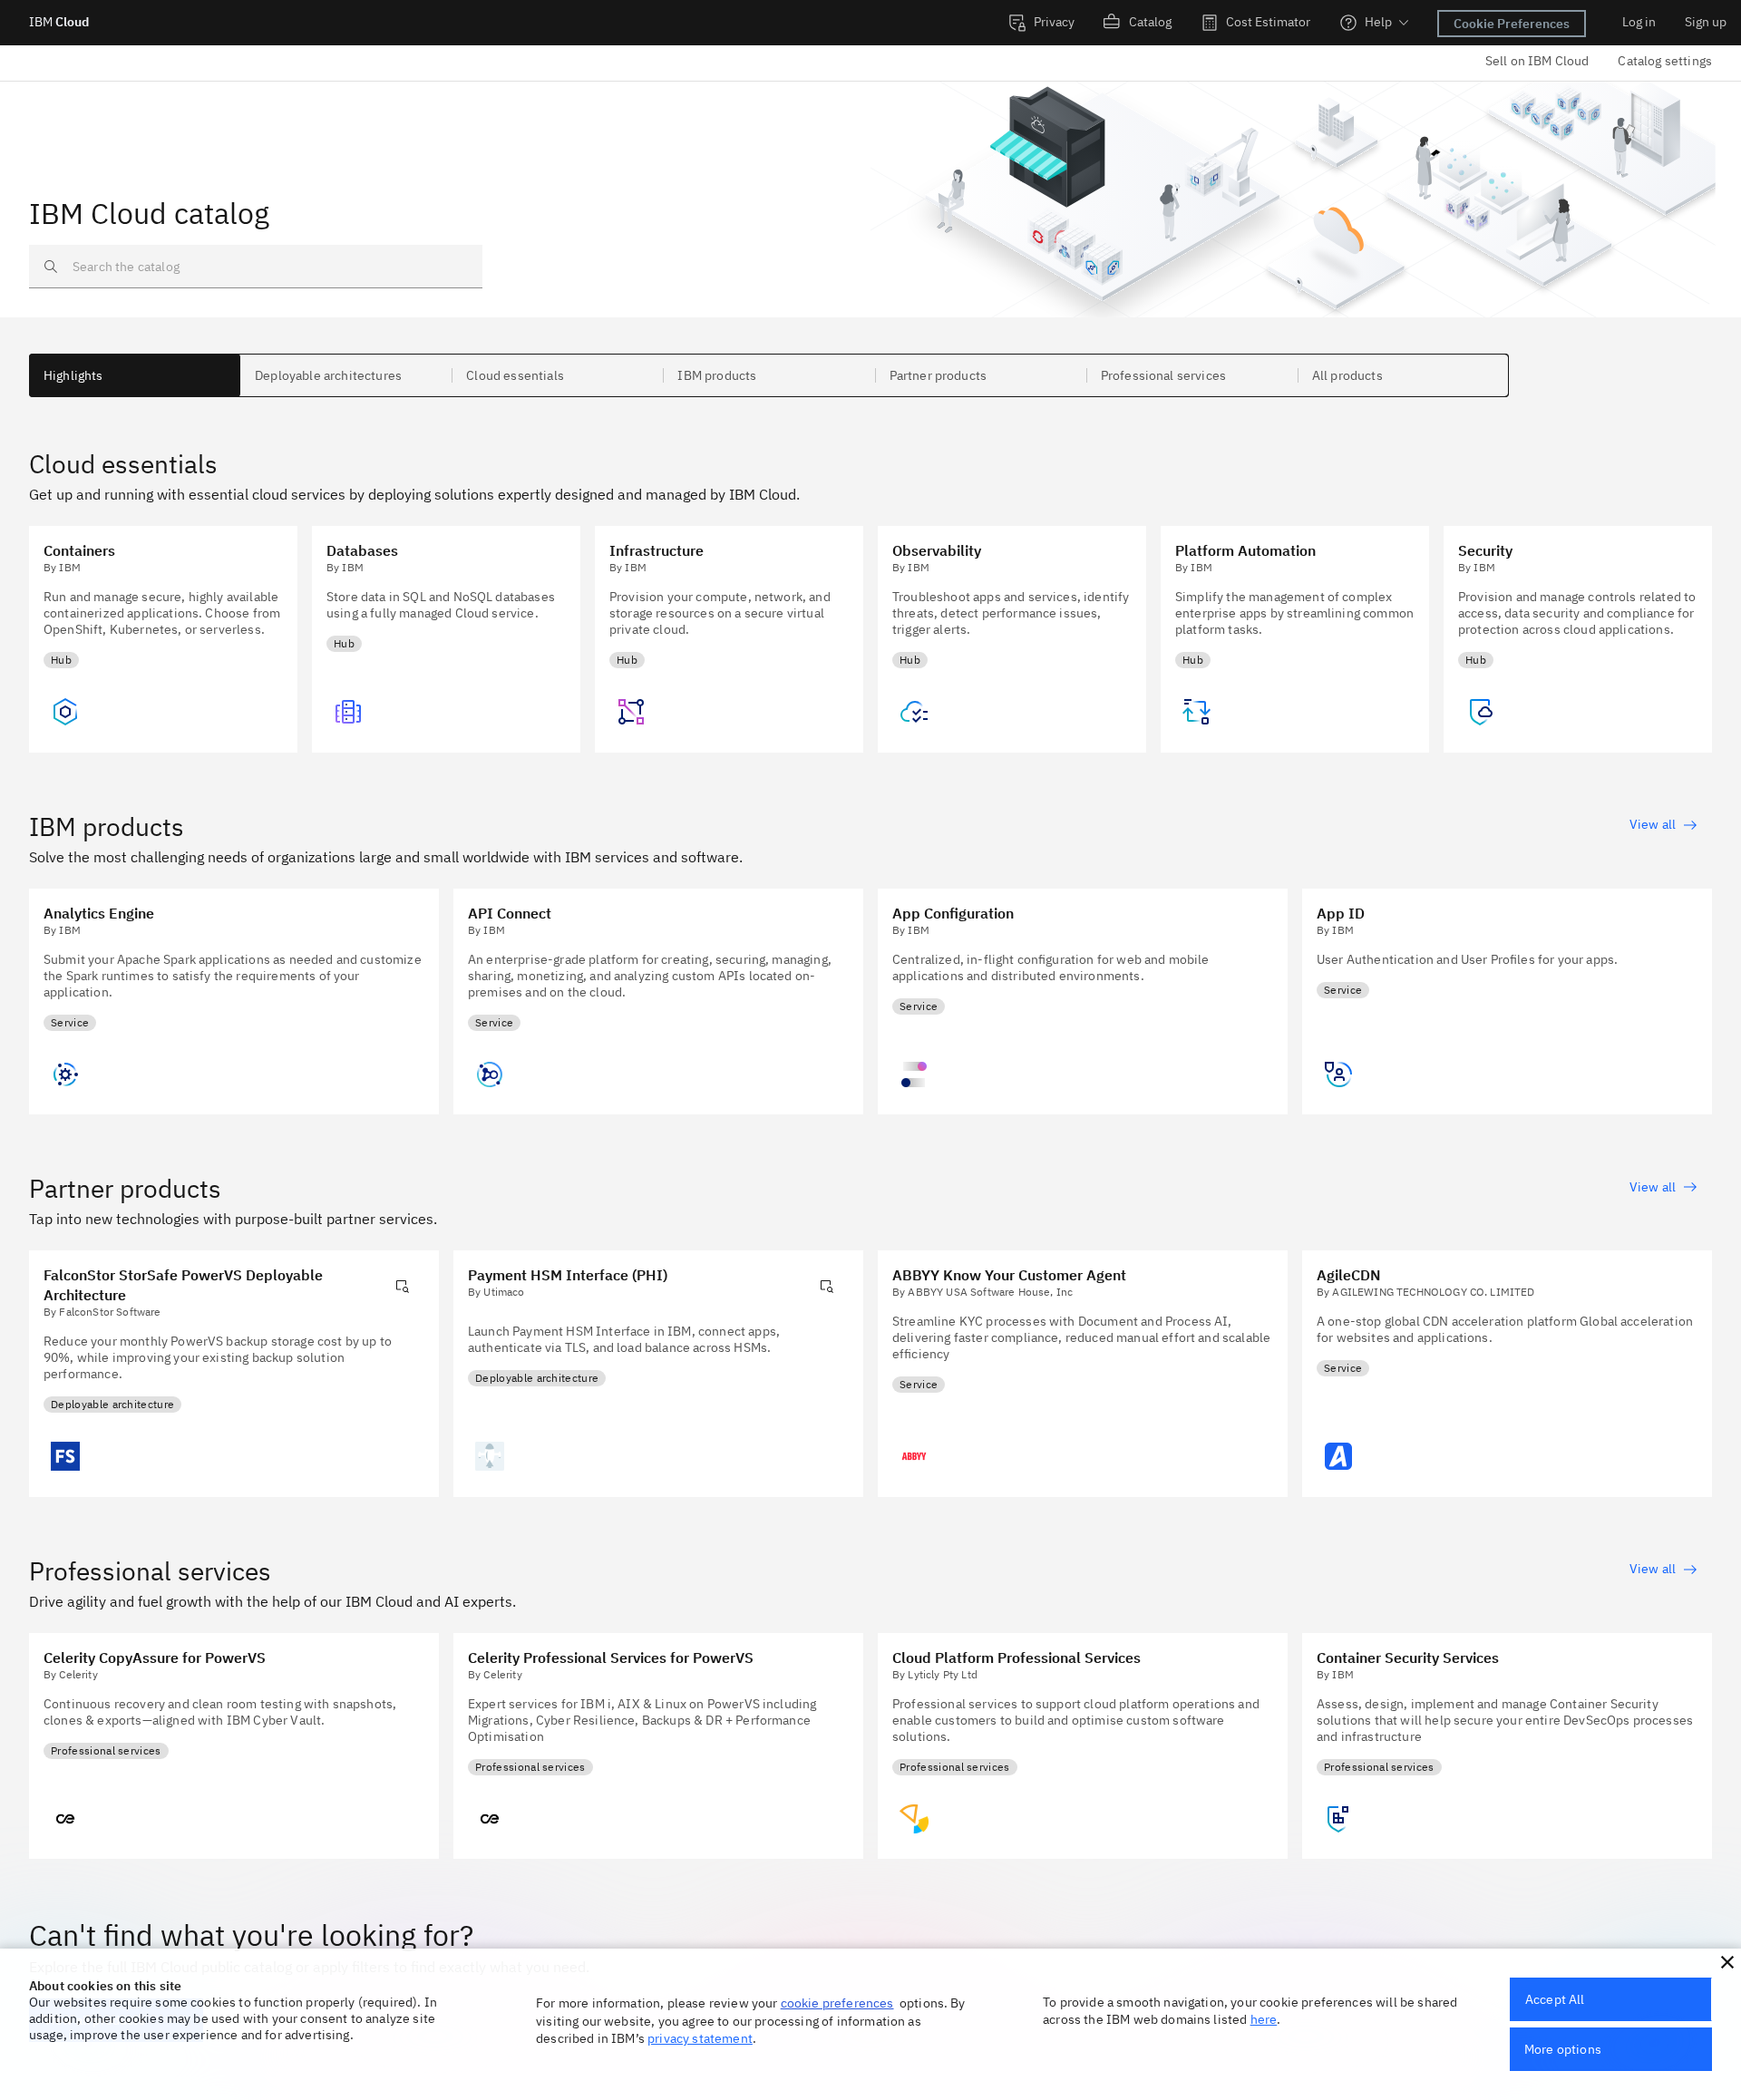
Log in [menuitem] (1639, 22)
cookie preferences (837, 2003)
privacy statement (700, 2038)
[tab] (135, 375)
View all (1653, 824)
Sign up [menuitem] (1706, 22)
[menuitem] (1041, 23)
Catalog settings (1665, 61)
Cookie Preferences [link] (1512, 24)
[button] (1727, 1962)
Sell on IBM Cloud (1537, 61)
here (1264, 2019)
